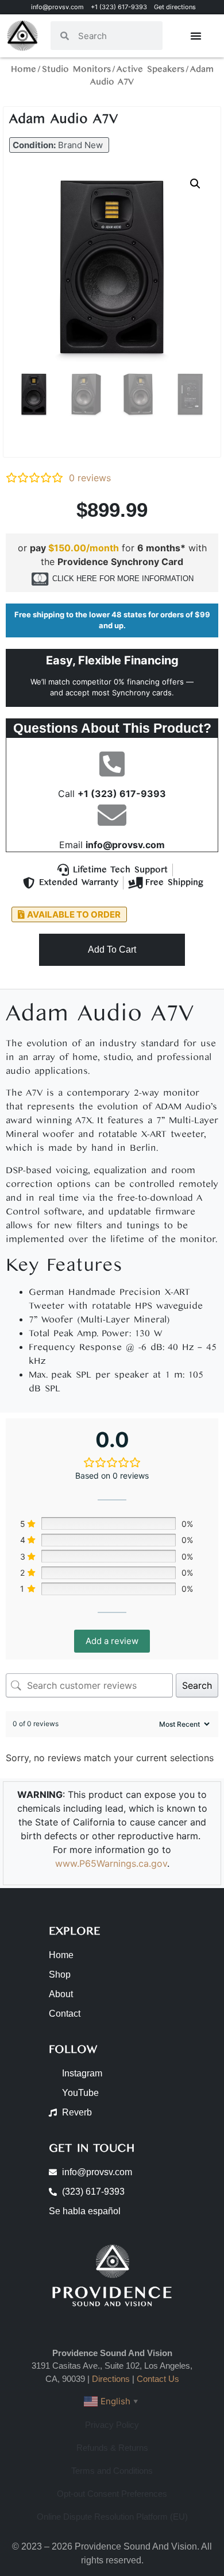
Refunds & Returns (112, 2448)
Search (197, 1685)
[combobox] (116, 36)
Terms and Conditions (112, 2471)
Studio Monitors (76, 69)
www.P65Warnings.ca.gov (111, 1863)
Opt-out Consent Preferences (112, 2494)
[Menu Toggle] (196, 36)
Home (24, 69)
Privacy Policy (112, 2425)
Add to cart (112, 949)
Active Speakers (150, 69)
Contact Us (158, 2379)
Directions (111, 2379)
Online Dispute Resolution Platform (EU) (112, 2517)
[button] (59, 145)
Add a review (112, 1641)
